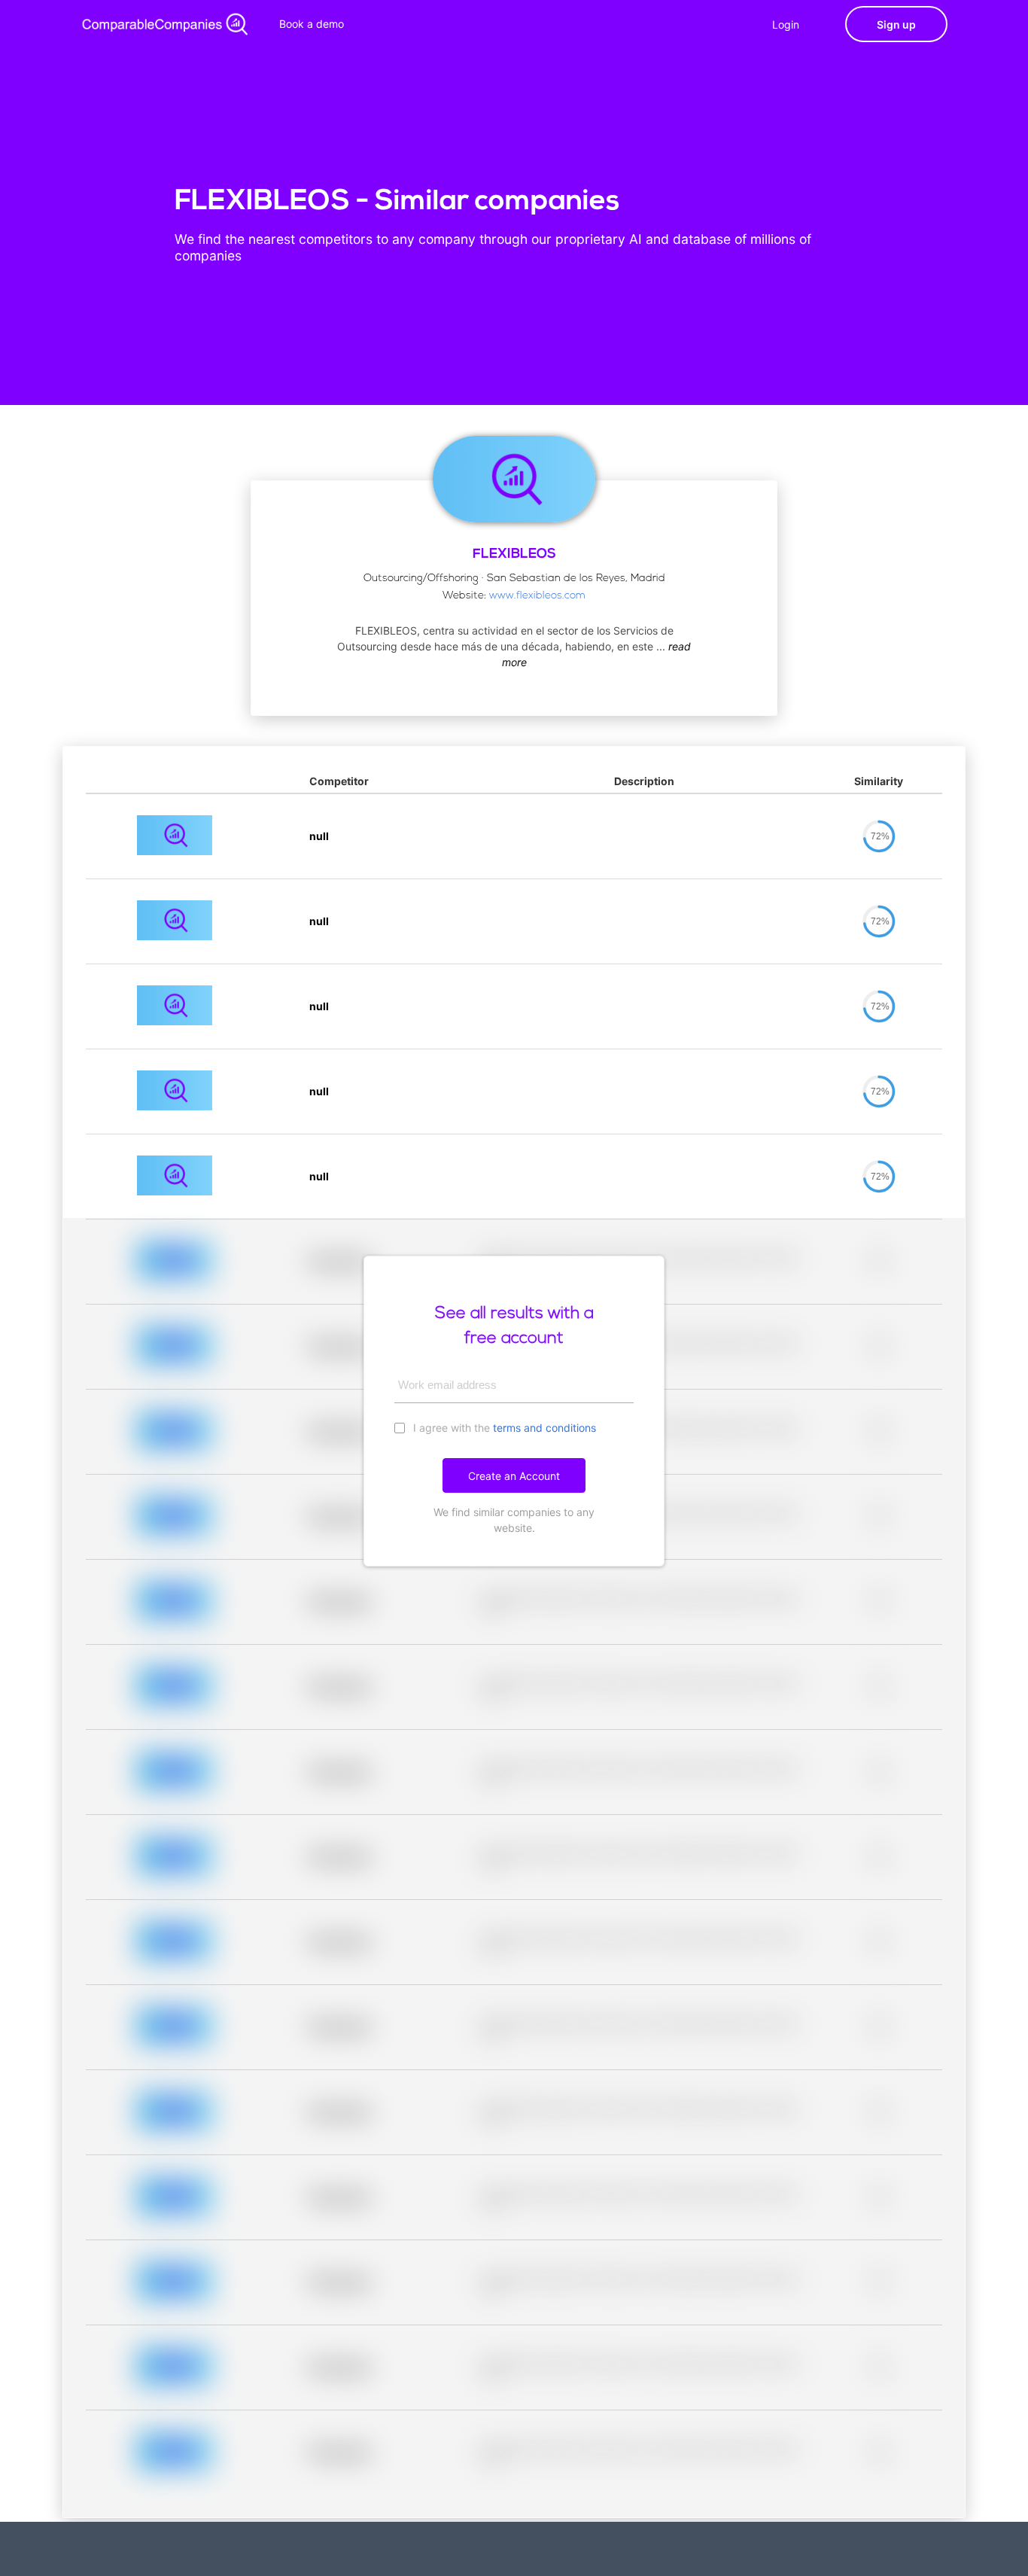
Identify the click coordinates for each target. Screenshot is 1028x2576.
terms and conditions (544, 1428)
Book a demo (312, 24)
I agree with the (503, 1428)
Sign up (896, 24)
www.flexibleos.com (537, 596)
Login (786, 24)
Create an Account (514, 1476)
